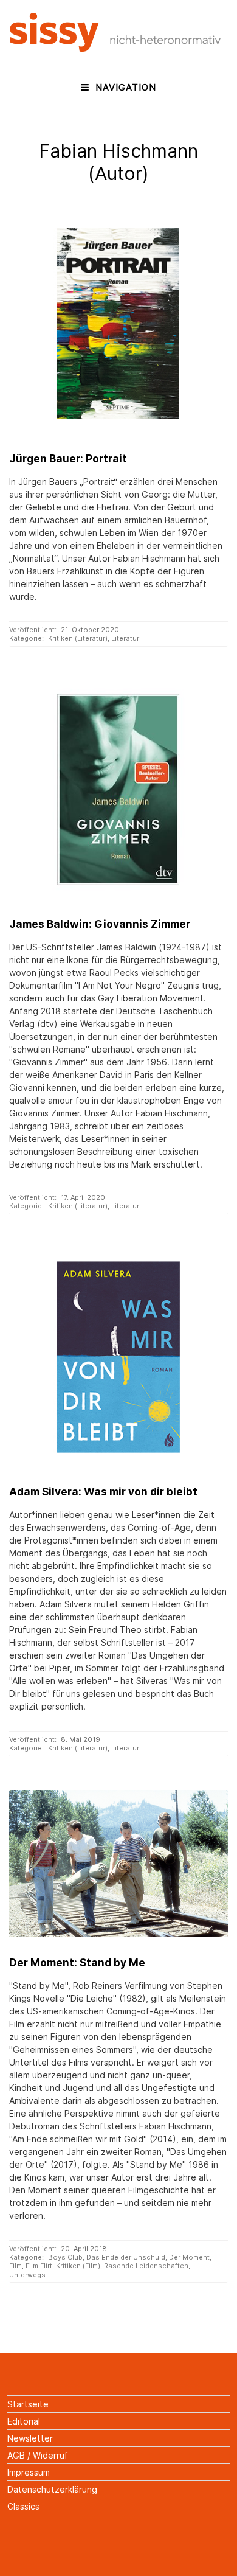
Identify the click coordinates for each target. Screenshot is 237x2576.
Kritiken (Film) (78, 2266)
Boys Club (65, 2257)
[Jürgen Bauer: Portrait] (118, 324)
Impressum (29, 2472)
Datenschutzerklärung (52, 2489)
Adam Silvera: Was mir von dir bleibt (103, 1492)
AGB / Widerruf (38, 2455)
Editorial (24, 2421)
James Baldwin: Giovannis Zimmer (100, 924)
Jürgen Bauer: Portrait (68, 458)
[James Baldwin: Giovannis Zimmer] (118, 789)
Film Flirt (39, 2266)
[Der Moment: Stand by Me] (118, 1864)
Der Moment (189, 2257)
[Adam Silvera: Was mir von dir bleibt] (118, 1357)
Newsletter (30, 2438)
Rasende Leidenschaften (146, 2266)
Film (15, 2266)
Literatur (125, 638)
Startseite (28, 2404)
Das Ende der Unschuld (126, 2257)
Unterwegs (27, 2275)
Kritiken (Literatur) (78, 638)
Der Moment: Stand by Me (77, 1962)
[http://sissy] (117, 48)
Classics (23, 2506)
